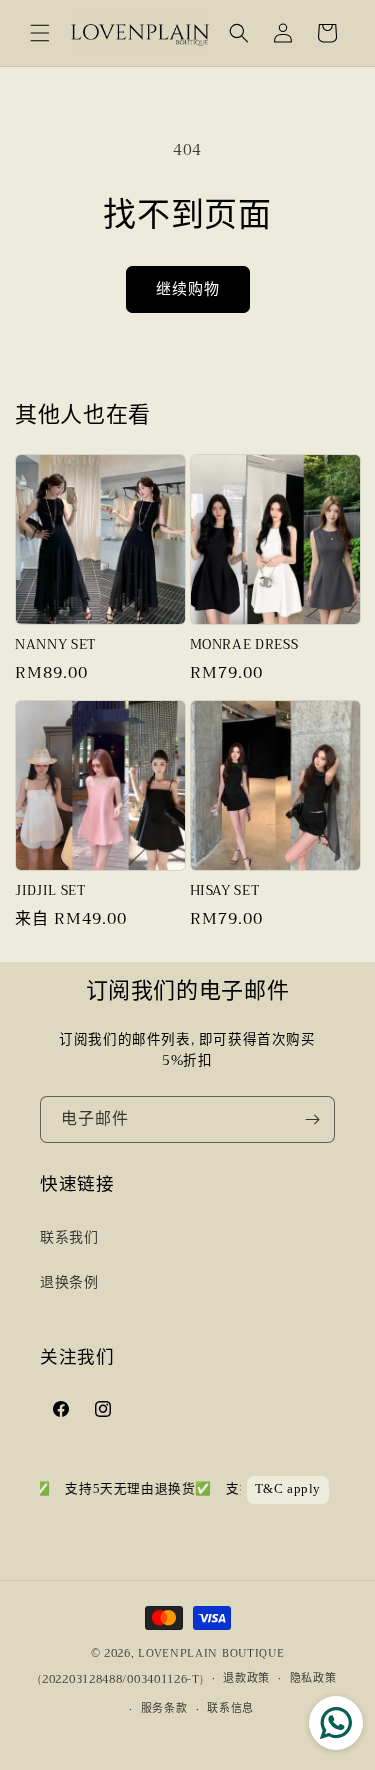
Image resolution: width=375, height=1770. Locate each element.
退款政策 (246, 1678)
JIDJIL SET (50, 891)
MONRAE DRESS (244, 645)
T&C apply (288, 1489)
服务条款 (164, 1708)
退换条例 (69, 1282)
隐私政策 (313, 1678)
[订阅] (312, 1119)
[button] (40, 33)
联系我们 (69, 1237)
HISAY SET (225, 891)
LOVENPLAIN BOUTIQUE (211, 1653)
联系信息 (230, 1708)
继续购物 (188, 289)
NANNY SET (55, 645)
